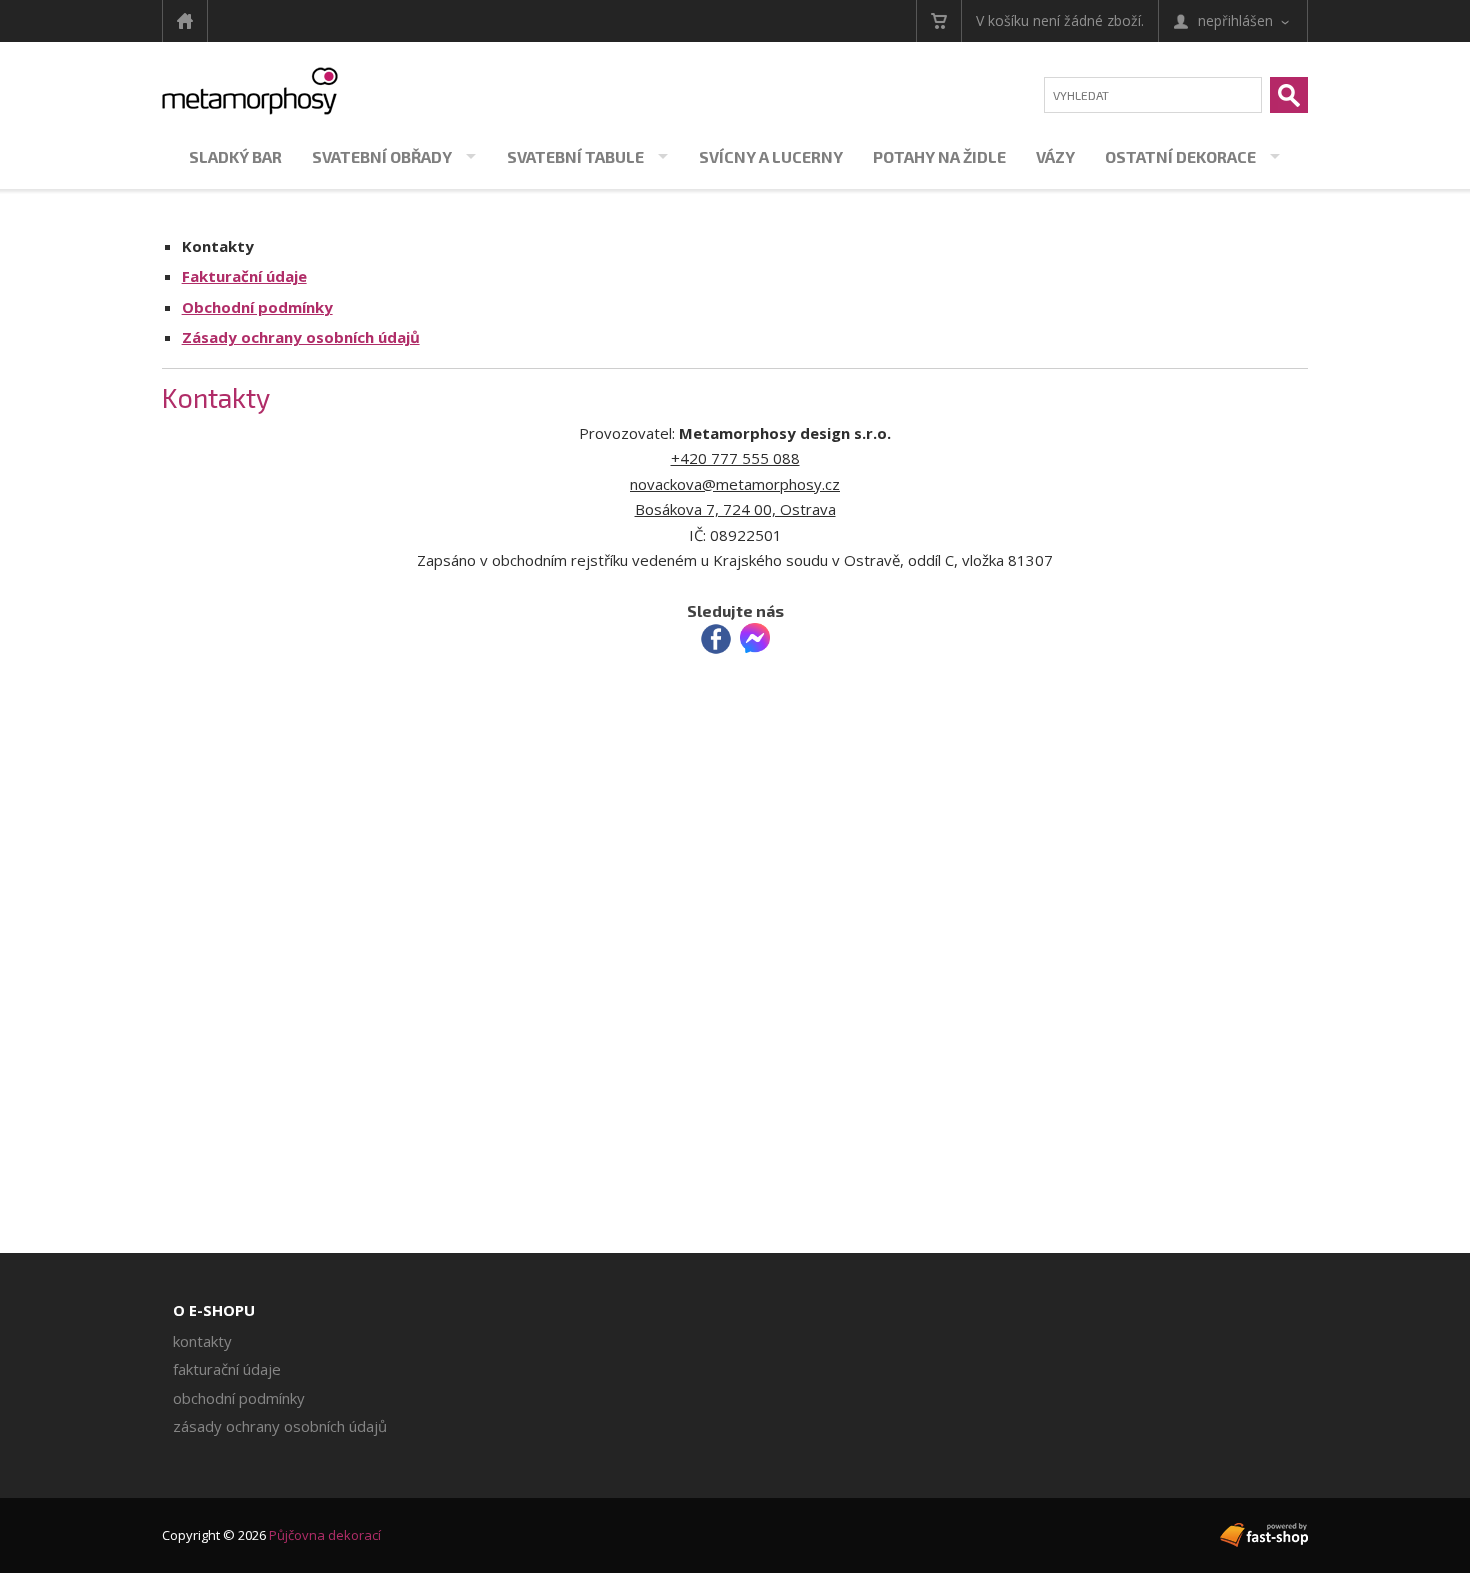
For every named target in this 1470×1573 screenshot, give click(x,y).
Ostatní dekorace (1180, 156)
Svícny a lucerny (771, 156)
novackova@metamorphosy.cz (735, 484)
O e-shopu (214, 1310)
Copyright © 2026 (271, 1535)
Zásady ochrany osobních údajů (301, 337)
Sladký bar (235, 156)
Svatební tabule (575, 156)
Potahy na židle (939, 156)
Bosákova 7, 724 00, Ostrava (735, 509)
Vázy (1055, 156)
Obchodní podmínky (257, 307)
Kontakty (218, 246)
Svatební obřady (382, 156)
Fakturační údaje (244, 276)
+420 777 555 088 (735, 458)
